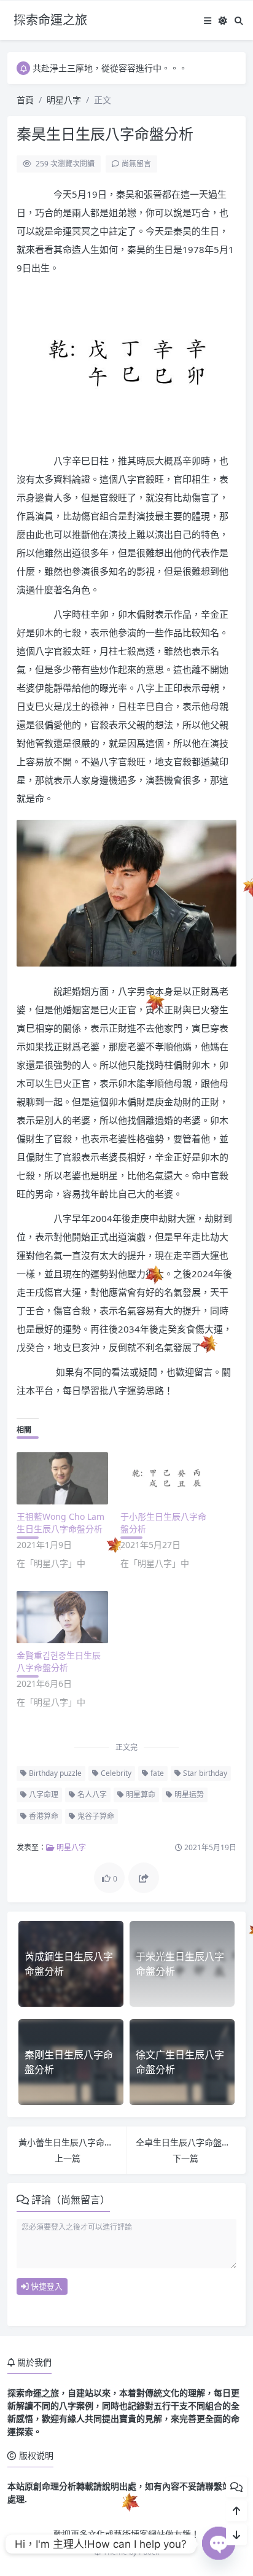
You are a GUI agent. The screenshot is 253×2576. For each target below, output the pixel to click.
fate (156, 1773)
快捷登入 (46, 2286)
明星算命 (140, 1795)
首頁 (25, 100)
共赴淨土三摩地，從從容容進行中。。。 (110, 68)
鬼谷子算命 (95, 1816)
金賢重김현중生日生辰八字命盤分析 (59, 1661)
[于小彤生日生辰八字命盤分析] (166, 1478)
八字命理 (43, 1795)
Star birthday (204, 1773)
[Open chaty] (219, 2539)
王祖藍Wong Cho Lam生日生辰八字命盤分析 (60, 1523)
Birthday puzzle (54, 1773)
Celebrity (115, 1773)
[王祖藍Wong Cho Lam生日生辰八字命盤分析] (62, 1478)
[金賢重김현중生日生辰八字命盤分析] (62, 1617)
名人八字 (91, 1795)
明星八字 (64, 100)
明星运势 (188, 1795)
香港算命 (43, 1816)
